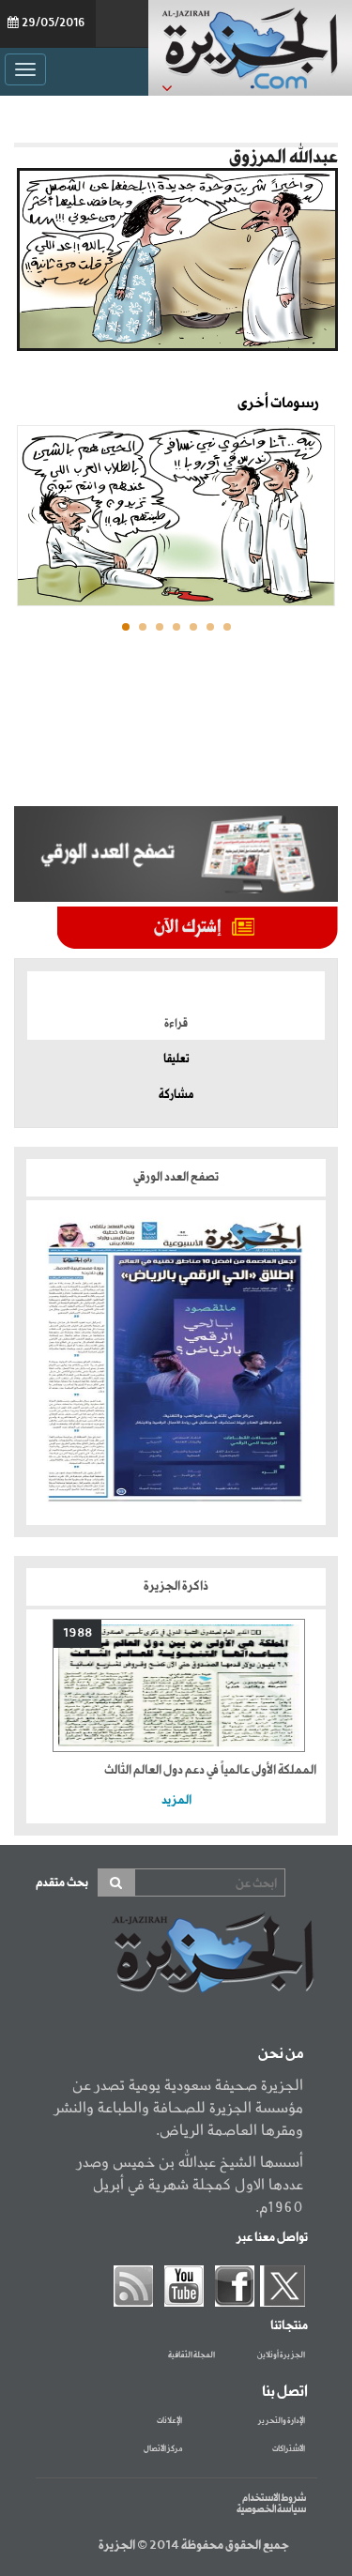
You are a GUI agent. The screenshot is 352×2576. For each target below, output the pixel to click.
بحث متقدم (62, 1883)
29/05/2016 (54, 23)
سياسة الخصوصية (271, 2509)
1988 (77, 1633)
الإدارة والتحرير (282, 2421)
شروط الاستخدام (274, 2498)
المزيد (176, 1800)
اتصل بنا (285, 2392)
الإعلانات (169, 2421)
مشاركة (176, 1095)
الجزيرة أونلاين (281, 2355)
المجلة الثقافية (191, 2355)
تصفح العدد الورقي (176, 1177)
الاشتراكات (289, 2449)
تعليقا (176, 1059)
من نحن (281, 2054)
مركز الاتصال (163, 2449)
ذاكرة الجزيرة (176, 1586)
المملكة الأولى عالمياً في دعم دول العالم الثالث (210, 1770)
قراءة (176, 1024)
